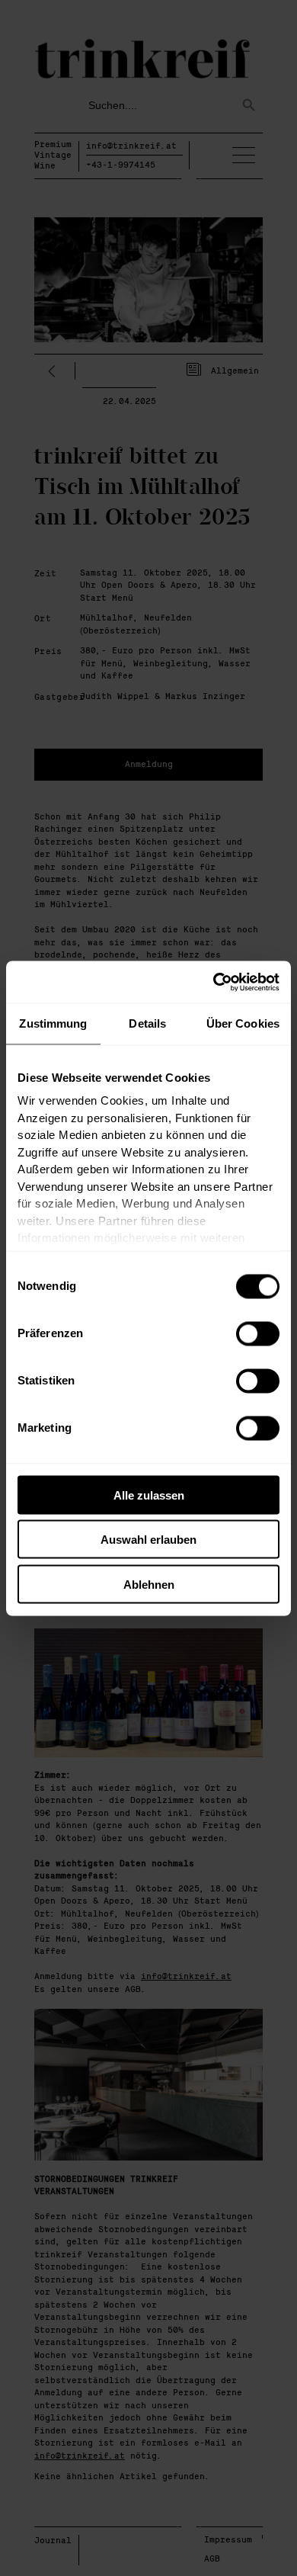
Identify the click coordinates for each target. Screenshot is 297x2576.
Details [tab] (147, 1023)
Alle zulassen (149, 1495)
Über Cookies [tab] (243, 1023)
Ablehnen (149, 1584)
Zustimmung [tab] (53, 1023)
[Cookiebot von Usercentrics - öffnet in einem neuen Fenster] (214, 982)
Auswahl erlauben (148, 1540)
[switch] (258, 1333)
